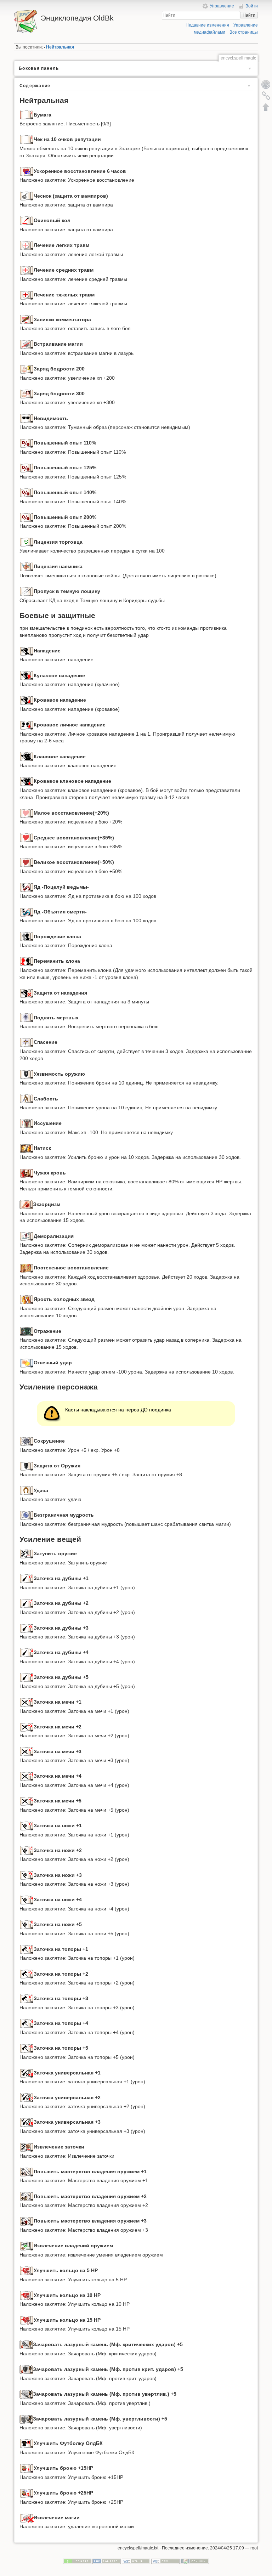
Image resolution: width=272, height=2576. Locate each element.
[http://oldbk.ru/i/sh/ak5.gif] (26, 2369)
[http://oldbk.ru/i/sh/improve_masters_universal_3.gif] (27, 2221)
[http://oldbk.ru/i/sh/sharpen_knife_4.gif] (27, 1900)
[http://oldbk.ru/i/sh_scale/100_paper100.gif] (27, 115)
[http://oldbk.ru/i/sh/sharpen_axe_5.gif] (27, 2048)
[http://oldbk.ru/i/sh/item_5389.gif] (26, 1204)
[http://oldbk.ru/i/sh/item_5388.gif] (27, 1173)
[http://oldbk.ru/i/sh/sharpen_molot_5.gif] (27, 1677)
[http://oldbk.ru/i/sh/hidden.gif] (27, 418)
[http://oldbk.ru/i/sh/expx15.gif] (27, 443)
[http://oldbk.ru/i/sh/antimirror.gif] (27, 961)
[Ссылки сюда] (266, 96)
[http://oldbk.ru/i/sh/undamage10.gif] (27, 1099)
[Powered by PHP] (107, 2561)
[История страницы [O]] (266, 84)
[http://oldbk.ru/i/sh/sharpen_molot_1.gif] (27, 1578)
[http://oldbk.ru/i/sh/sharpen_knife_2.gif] (27, 1850)
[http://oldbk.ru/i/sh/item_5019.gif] (27, 2443)
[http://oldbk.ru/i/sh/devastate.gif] (27, 1441)
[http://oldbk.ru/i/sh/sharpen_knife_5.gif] (27, 1924)
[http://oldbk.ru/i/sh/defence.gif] (27, 1466)
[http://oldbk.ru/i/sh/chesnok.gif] (27, 196)
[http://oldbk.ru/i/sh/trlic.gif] (27, 542)
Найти (249, 15)
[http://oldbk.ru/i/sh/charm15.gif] (27, 2468)
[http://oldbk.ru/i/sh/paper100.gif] (27, 139)
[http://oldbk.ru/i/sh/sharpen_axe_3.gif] (27, 1998)
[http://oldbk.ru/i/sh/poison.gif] (27, 887)
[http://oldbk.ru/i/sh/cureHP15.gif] (27, 813)
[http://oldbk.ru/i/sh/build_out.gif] (27, 2518)
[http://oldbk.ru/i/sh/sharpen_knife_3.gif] (27, 1875)
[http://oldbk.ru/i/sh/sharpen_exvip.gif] (27, 2147)
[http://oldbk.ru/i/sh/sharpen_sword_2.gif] (27, 1727)
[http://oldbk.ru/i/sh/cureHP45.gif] (27, 838)
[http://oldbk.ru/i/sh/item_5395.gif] (27, 1363)
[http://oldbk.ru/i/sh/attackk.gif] (27, 675)
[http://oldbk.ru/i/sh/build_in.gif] (27, 344)
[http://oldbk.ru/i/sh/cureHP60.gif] (27, 862)
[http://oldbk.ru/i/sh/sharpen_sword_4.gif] (27, 1776)
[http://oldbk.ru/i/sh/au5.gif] (26, 2394)
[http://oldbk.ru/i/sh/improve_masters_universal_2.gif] (27, 2196)
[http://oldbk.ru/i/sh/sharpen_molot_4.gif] (27, 1652)
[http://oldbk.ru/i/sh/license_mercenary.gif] (27, 566)
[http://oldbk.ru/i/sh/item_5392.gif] (27, 1042)
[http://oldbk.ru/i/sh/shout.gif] (27, 1515)
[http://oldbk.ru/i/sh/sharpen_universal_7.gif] (27, 2097)
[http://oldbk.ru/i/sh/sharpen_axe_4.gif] (27, 2023)
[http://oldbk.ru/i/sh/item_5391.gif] (27, 1268)
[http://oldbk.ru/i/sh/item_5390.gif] (27, 1236)
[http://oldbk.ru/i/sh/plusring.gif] (27, 2270)
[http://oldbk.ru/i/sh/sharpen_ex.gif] (27, 1553)
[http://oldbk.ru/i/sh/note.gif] (27, 319)
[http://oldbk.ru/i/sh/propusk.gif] (27, 591)
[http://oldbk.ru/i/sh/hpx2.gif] (27, 171)
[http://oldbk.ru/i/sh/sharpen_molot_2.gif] (27, 1603)
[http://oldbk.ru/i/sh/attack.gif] (27, 651)
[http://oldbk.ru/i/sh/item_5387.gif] (27, 1148)
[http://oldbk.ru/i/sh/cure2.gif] (27, 270)
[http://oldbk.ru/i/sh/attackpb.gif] (27, 725)
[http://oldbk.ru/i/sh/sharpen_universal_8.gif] (27, 2122)
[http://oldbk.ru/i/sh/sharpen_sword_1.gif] (27, 1702)
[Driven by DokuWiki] (195, 2561)
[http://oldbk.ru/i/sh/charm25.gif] (27, 2493)
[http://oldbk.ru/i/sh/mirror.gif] (27, 936)
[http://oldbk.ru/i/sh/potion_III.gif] (27, 394)
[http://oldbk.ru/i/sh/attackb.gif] (27, 700)
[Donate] (77, 2561)
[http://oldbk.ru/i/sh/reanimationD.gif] (27, 1018)
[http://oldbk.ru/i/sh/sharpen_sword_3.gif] (27, 1751)
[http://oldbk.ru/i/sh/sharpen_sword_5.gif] (27, 1801)
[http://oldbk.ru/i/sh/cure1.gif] (27, 245)
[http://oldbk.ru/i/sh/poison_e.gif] (27, 912)
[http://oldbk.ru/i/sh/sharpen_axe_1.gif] (27, 1949)
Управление (222, 6)
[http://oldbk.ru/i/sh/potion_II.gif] (27, 369)
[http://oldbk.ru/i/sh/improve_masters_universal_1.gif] (27, 2172)
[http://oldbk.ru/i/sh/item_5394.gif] (27, 1331)
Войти (252, 6)
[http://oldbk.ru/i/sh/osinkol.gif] (27, 220)
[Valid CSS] (165, 2561)
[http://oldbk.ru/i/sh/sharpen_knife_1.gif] (27, 1825)
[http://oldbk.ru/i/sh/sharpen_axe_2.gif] (27, 1974)
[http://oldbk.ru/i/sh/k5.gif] (26, 2344)
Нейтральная (60, 47)
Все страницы (244, 32)
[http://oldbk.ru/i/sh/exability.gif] (27, 2246)
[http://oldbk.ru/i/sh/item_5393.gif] (27, 1299)
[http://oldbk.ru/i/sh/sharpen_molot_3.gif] (27, 1628)
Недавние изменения (207, 25)
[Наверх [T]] (266, 107)
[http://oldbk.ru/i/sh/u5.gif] (26, 2419)
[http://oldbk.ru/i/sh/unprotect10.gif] (27, 1074)
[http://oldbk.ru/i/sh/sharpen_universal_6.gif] (27, 2073)
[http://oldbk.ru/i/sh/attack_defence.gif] (27, 993)
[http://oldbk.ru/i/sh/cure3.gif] (27, 295)
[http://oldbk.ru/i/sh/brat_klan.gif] (27, 757)
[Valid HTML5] (136, 2561)
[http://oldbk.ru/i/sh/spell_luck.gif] (27, 1490)
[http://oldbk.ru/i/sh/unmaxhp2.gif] (27, 1123)
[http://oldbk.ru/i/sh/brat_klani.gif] (27, 781)
